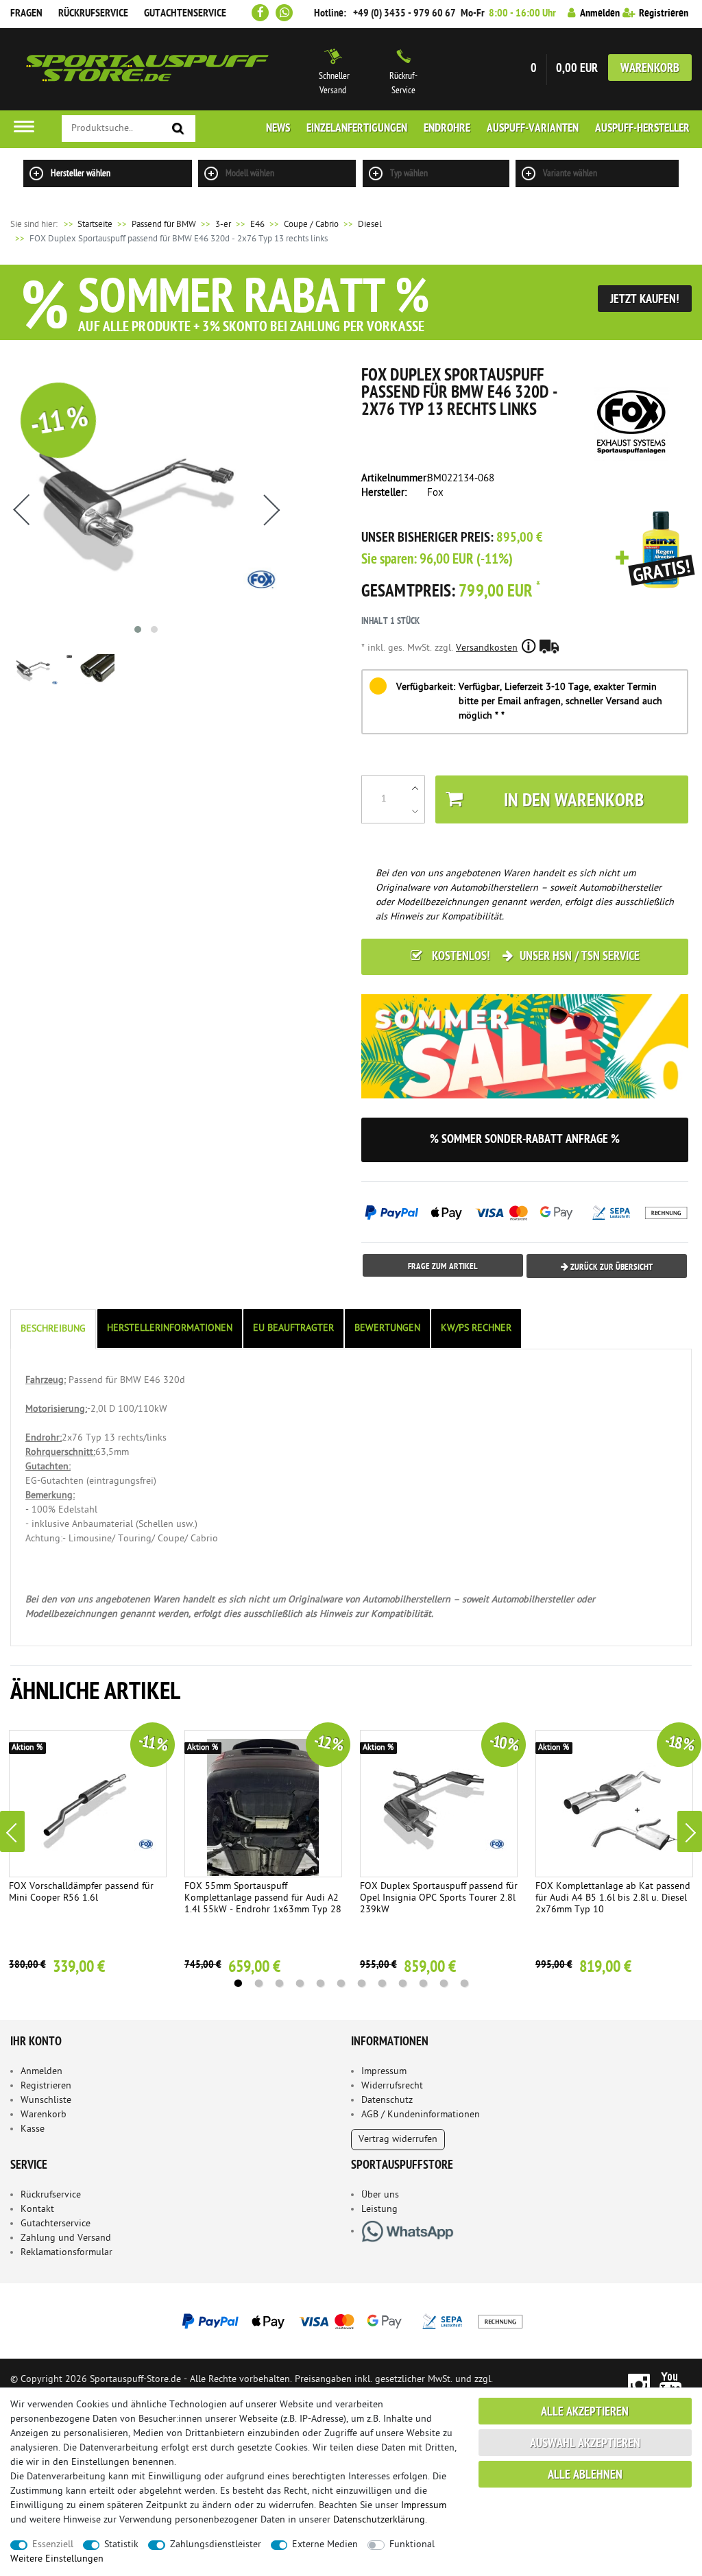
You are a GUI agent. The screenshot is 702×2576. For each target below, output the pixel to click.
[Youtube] (671, 2384)
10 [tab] (423, 1984)
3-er (223, 225)
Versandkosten (487, 648)
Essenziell (53, 2545)
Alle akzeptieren (585, 2412)
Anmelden (41, 2072)
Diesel (370, 225)
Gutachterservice (56, 2224)
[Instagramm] (639, 2384)
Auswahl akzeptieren (585, 2444)
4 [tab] (300, 1984)
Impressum (384, 2072)
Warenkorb (650, 69)
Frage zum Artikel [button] (443, 1267)
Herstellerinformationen (170, 1328)
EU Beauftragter (293, 1328)
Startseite (87, 225)
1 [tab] (238, 1984)
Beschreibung (53, 1329)
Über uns (380, 2195)
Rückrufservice (93, 14)
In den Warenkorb (574, 802)
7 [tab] (361, 1984)
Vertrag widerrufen (398, 2140)
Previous (12, 1831)
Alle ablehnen (585, 2476)
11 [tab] (444, 1984)
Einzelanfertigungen (357, 129)
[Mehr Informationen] (351, 2321)
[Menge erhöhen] (415, 788)
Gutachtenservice (185, 14)
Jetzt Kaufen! (645, 300)
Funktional (412, 2545)
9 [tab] (402, 1984)
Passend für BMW (164, 225)
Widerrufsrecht (392, 2086)
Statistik (121, 2545)
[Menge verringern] (415, 811)
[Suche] (178, 129)
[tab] (54, 1329)
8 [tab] (382, 1984)
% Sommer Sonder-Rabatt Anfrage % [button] (525, 1140)
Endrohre (447, 129)
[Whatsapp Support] (284, 13)
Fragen (26, 14)
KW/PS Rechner (476, 1328)
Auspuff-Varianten (533, 129)
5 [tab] (320, 1984)
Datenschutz (387, 2100)
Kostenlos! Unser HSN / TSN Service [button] (534, 957)
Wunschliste (46, 2100)
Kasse (33, 2129)
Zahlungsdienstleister (216, 2545)
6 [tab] (341, 1984)
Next (690, 1831)
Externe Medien (325, 2545)
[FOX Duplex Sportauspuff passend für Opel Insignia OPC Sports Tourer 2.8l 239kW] (439, 1804)
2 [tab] (258, 1984)
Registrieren (46, 2086)
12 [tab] (464, 1984)
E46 (257, 225)
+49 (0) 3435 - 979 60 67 (404, 14)
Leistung (379, 2210)
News (278, 129)
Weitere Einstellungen (57, 2559)
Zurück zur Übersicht (610, 1267)
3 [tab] (279, 1984)
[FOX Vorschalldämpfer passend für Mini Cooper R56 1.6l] (88, 1804)
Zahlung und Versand (66, 2238)
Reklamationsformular (66, 2253)
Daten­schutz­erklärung (379, 2520)
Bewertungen (387, 1328)
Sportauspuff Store (147, 69)
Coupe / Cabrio (311, 225)
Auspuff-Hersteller (642, 129)
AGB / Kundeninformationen (421, 2115)
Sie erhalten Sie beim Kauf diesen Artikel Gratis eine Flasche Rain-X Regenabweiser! (655, 551)
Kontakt (37, 2210)
